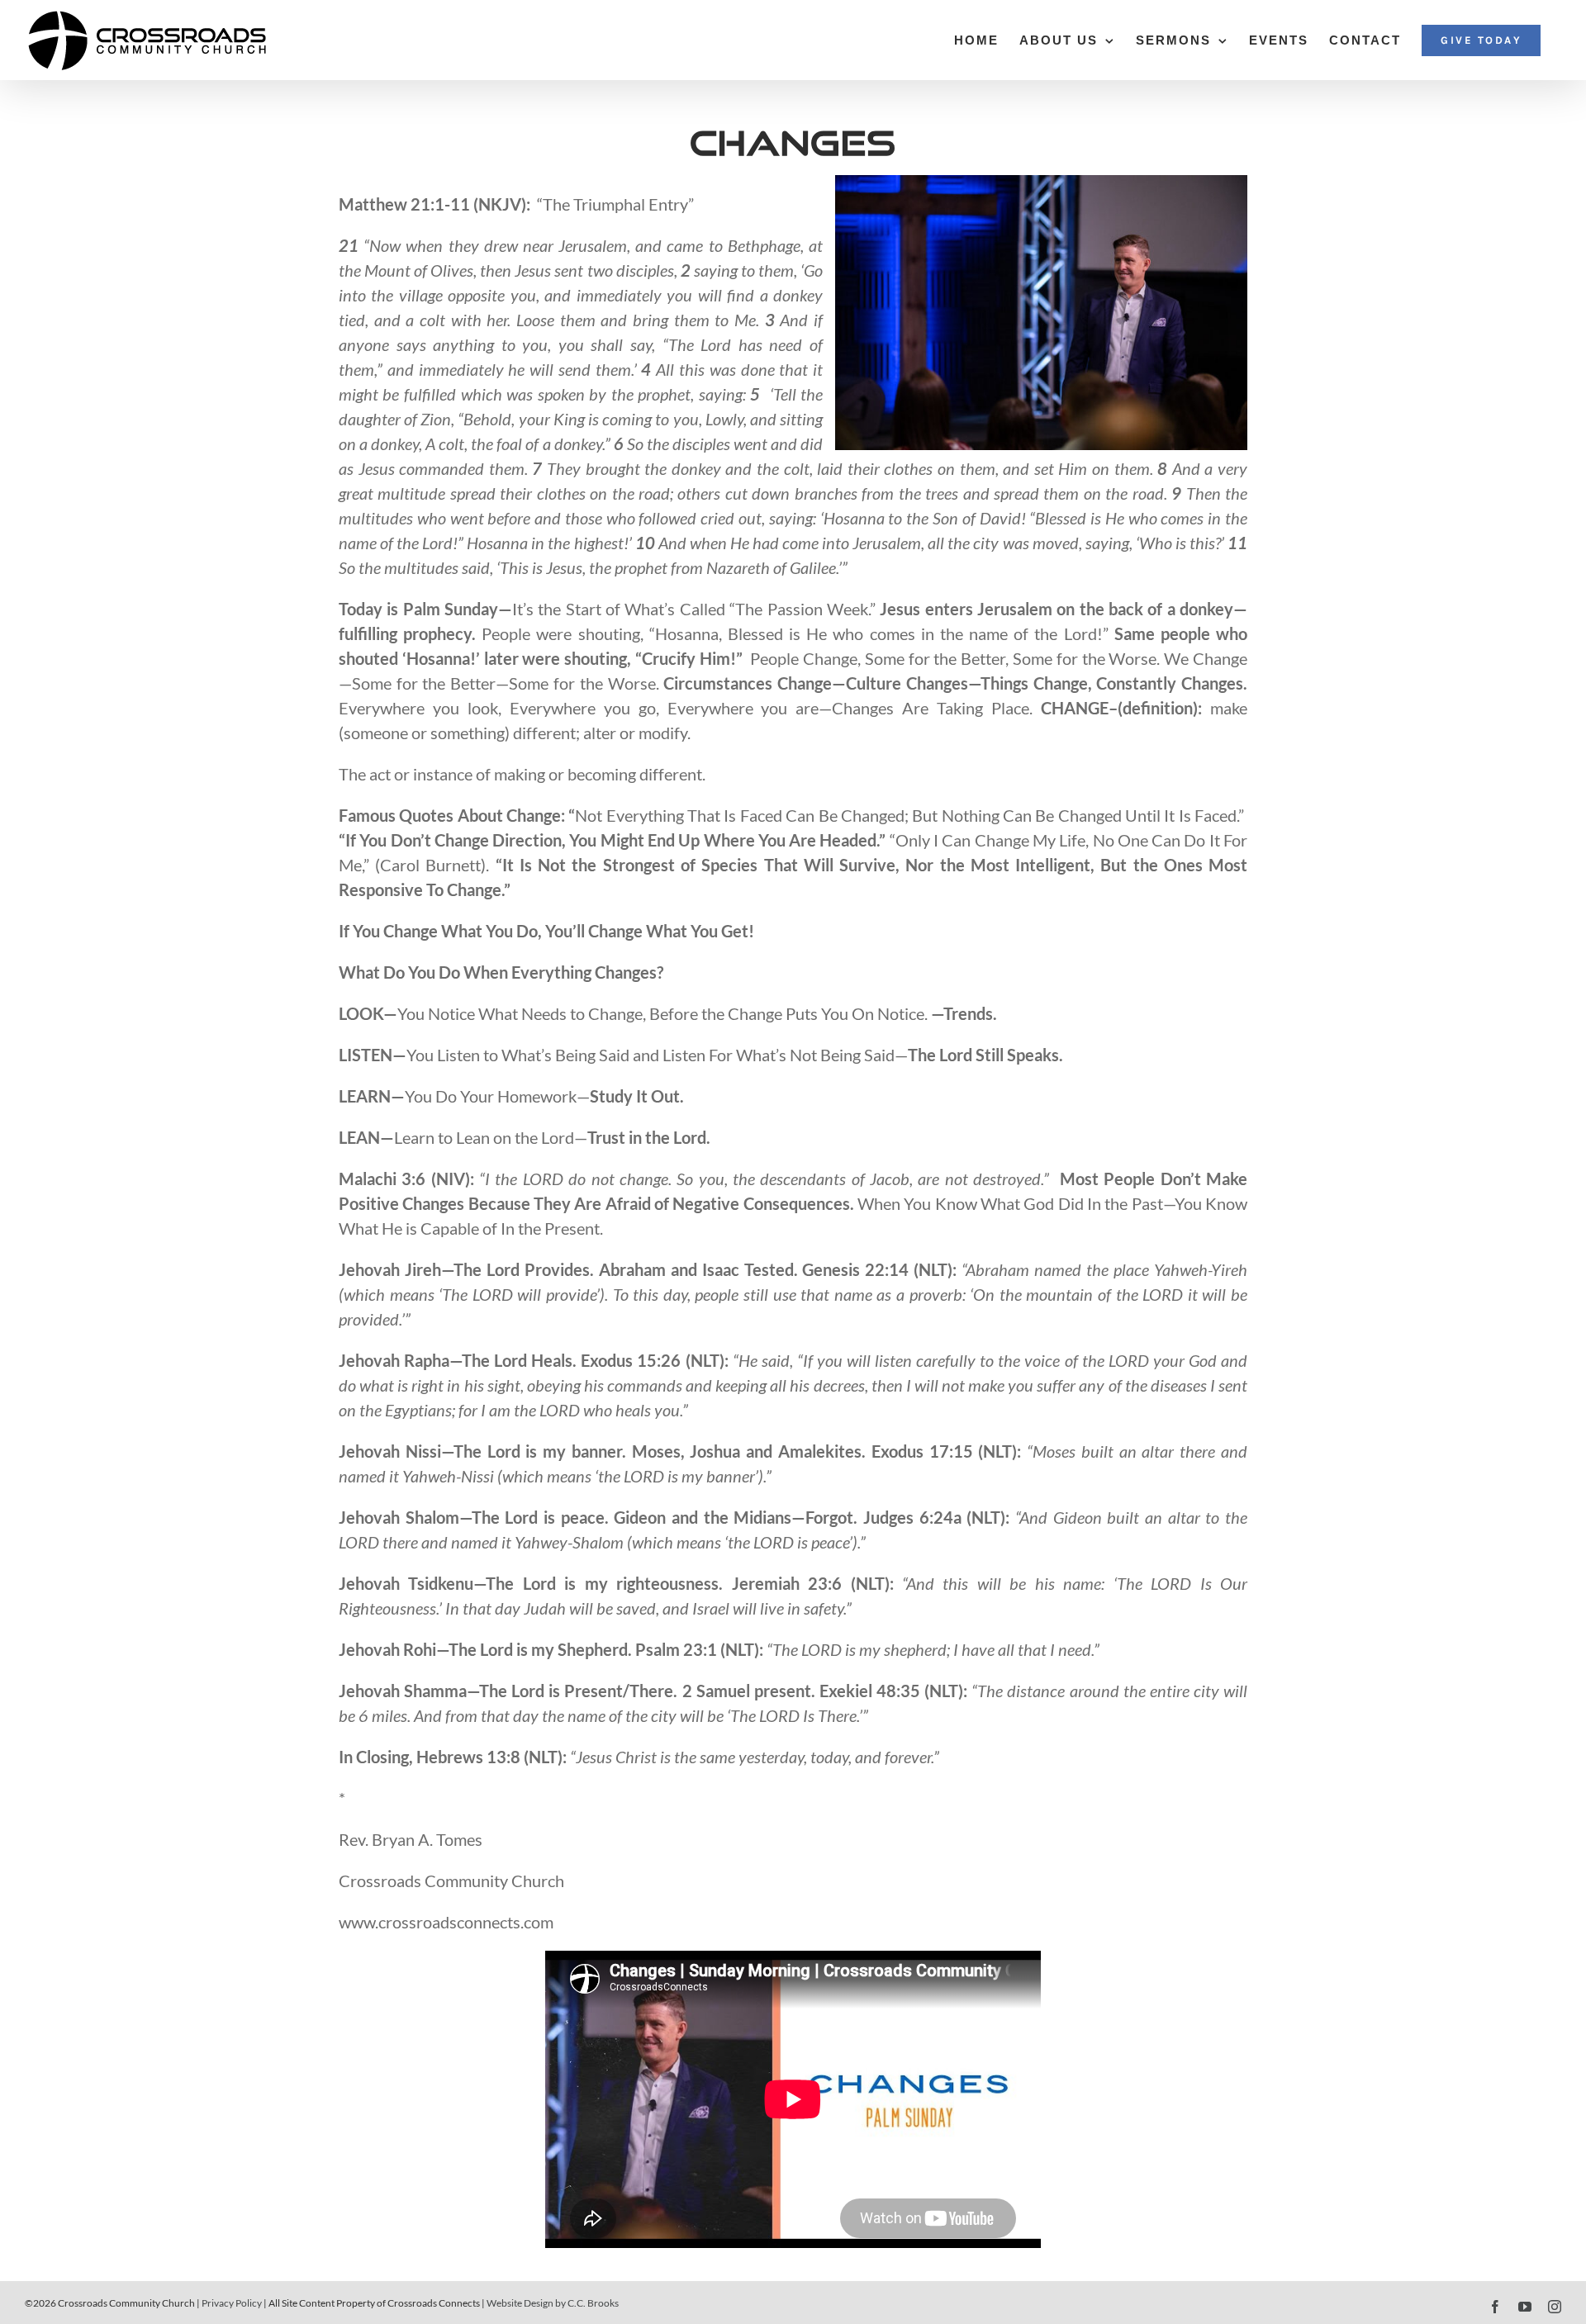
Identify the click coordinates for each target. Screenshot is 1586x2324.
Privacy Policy (232, 2303)
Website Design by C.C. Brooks (553, 2303)
